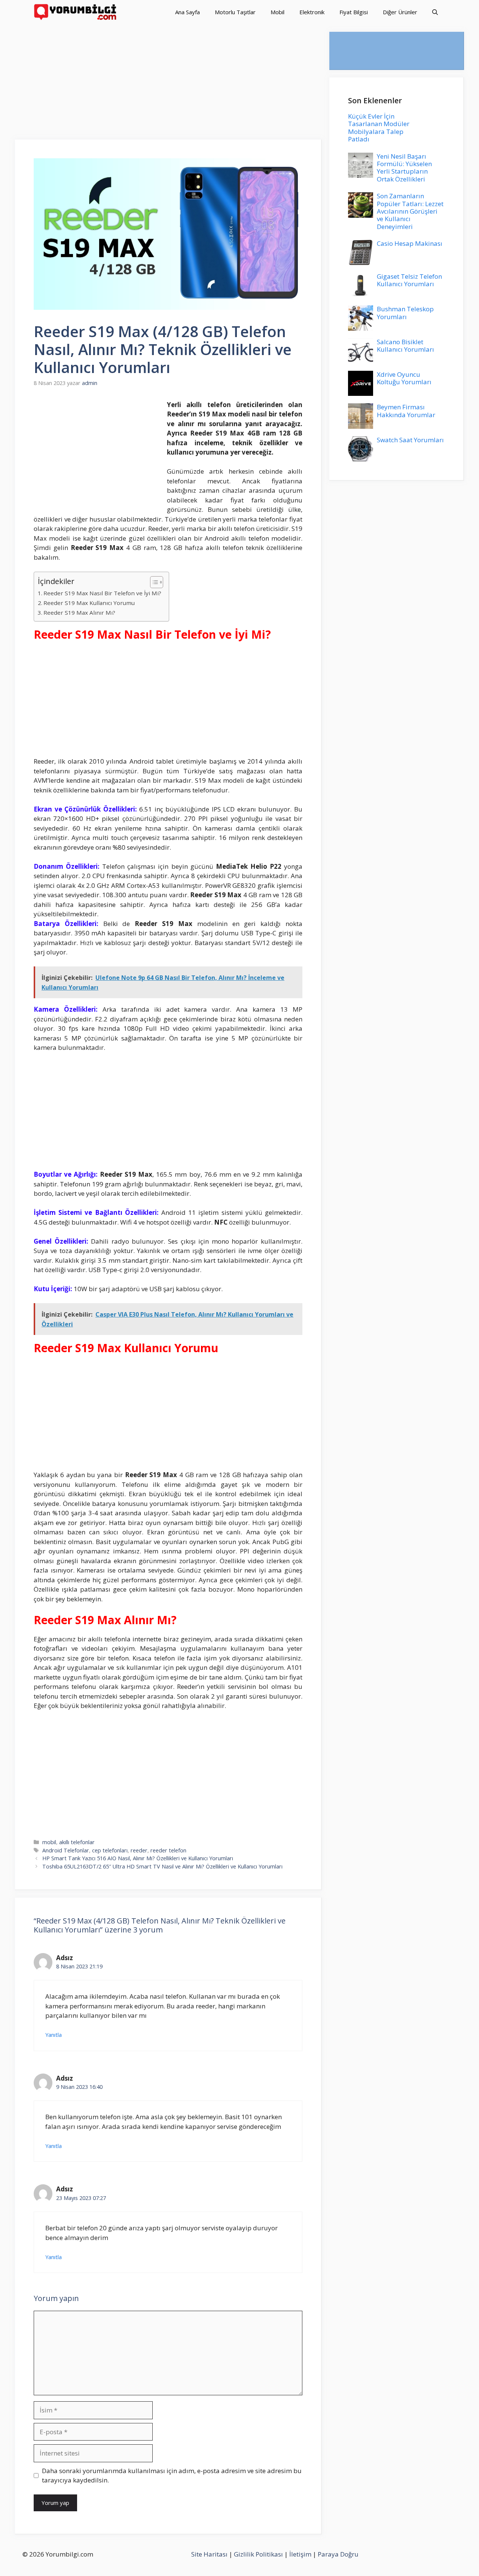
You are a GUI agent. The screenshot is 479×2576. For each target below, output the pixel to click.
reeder (139, 1850)
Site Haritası (209, 2554)
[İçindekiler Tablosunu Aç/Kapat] (153, 582)
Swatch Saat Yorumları (410, 440)
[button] (435, 12)
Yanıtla (54, 2035)
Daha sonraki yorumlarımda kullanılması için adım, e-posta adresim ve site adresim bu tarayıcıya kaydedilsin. (172, 2476)
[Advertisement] (168, 84)
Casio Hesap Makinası (410, 243)
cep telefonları (110, 1850)
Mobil (277, 12)
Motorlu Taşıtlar (235, 12)
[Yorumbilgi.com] (76, 12)
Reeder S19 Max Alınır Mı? (79, 612)
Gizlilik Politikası (258, 2554)
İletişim (300, 2554)
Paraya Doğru (338, 2554)
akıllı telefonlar (77, 1842)
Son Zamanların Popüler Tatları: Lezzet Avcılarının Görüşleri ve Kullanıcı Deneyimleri (410, 211)
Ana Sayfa (187, 12)
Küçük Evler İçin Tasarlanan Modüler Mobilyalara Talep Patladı (379, 128)
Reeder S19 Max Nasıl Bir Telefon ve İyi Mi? (102, 593)
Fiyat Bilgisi (354, 12)
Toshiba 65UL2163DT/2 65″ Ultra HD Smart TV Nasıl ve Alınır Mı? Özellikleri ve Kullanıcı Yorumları (162, 1866)
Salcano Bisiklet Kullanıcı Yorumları (405, 346)
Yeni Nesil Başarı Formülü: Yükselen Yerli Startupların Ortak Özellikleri (404, 168)
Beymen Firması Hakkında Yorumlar (406, 411)
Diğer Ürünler (400, 12)
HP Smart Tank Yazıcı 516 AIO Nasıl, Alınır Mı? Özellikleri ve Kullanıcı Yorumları (138, 1858)
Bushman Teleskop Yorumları (405, 313)
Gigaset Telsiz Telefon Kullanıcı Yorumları (409, 280)
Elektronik (312, 12)
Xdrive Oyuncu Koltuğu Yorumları (404, 378)
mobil (49, 1842)
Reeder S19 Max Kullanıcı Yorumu (89, 603)
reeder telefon (168, 1850)
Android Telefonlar (66, 1850)
